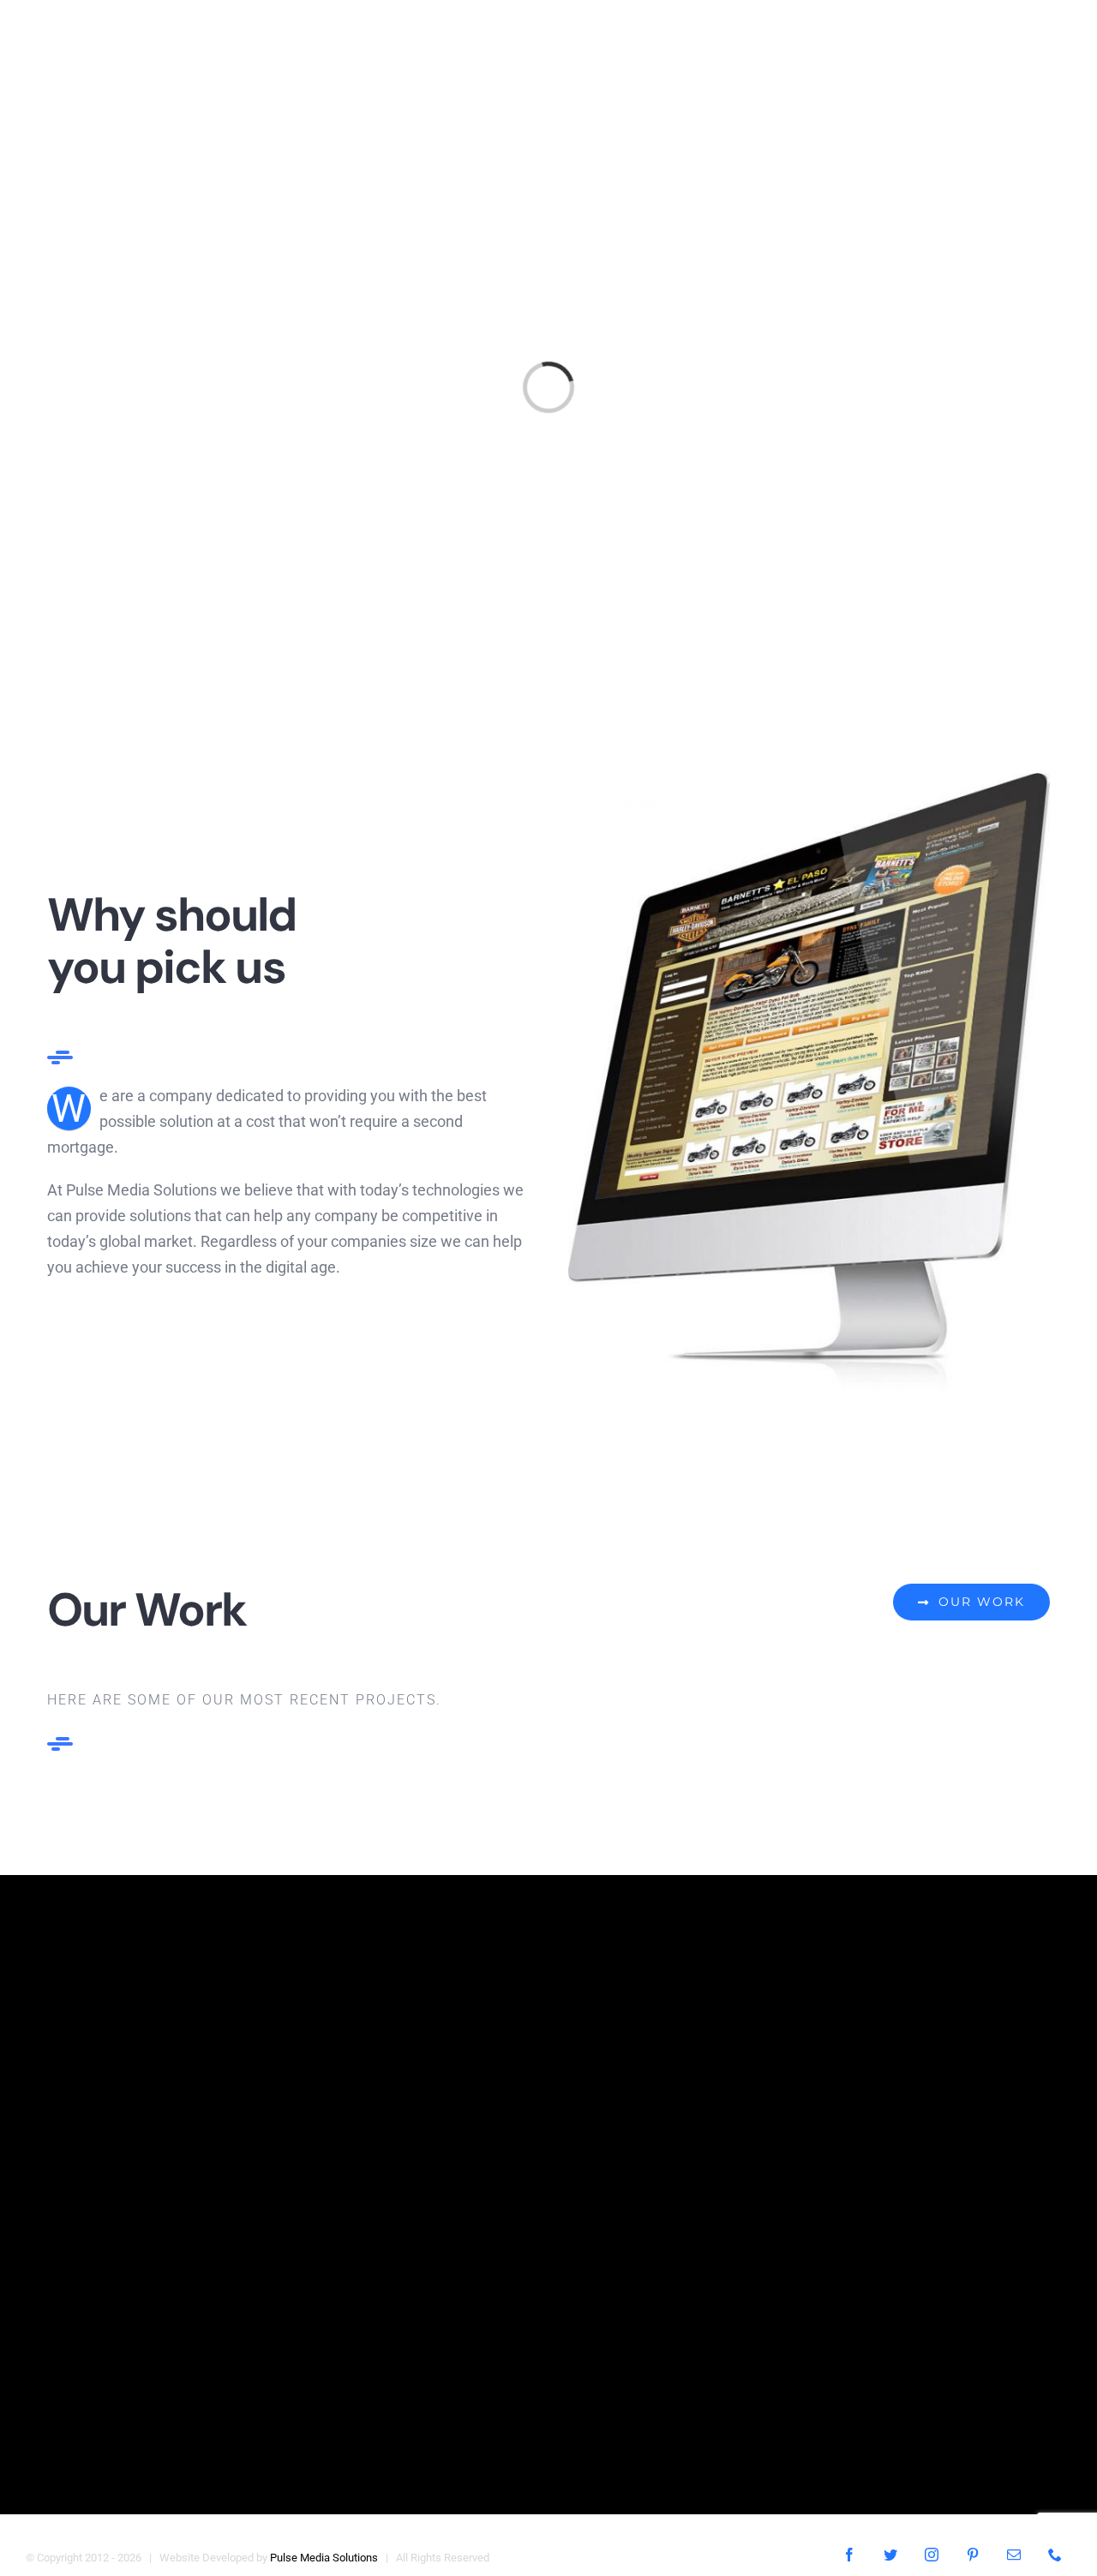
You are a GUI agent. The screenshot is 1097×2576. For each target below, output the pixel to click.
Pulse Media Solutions (324, 2558)
